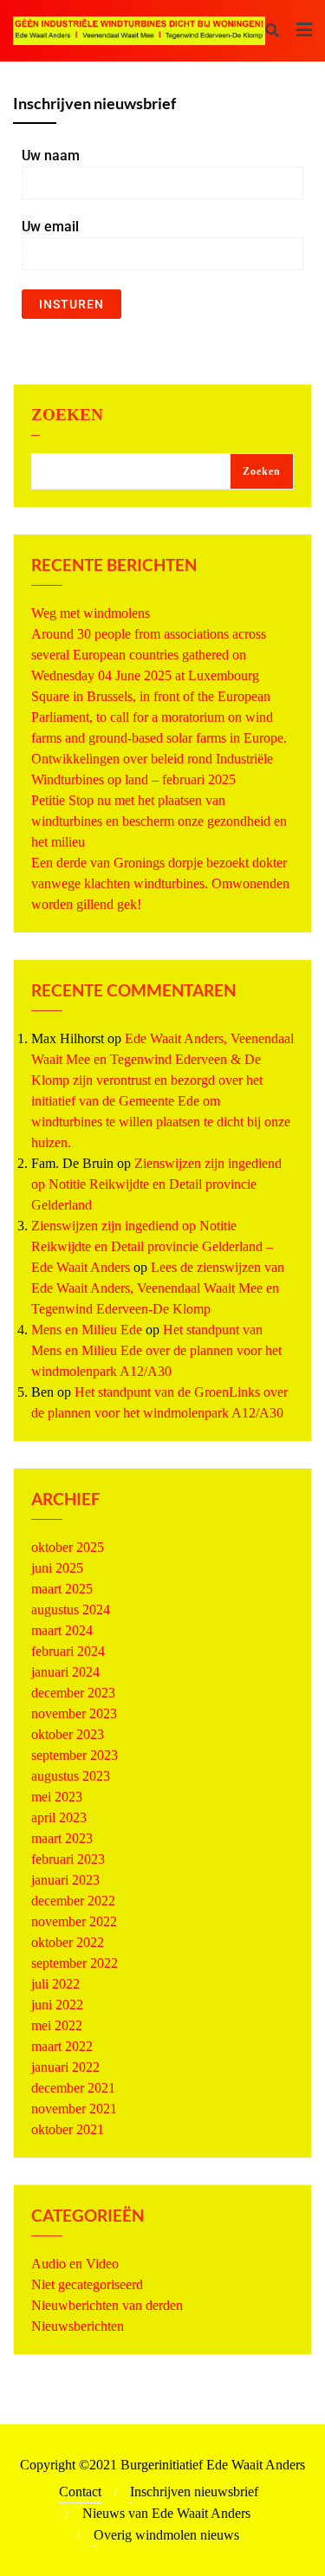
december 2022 (73, 1901)
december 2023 (73, 1693)
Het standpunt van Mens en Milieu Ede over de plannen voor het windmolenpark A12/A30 (156, 1350)
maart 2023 (62, 1838)
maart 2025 (62, 1589)
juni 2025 (57, 1568)
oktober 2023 (68, 1734)
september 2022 (75, 1963)
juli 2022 (55, 1984)
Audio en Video (75, 2264)
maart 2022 (62, 2046)
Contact (80, 2492)
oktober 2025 (68, 1547)
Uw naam (51, 156)
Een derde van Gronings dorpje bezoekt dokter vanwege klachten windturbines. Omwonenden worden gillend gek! (160, 883)
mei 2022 (57, 2025)
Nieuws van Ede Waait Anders (166, 2513)
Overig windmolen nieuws (166, 2535)
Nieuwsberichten (78, 2326)
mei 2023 (57, 1797)
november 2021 (74, 2109)
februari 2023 (68, 1859)
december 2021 (73, 2088)
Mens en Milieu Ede (87, 1330)
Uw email (50, 227)
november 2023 (74, 1713)
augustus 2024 (71, 1609)
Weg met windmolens (91, 613)
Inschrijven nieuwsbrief (194, 2492)
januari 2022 (65, 2067)
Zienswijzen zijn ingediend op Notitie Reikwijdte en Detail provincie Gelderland (156, 1184)
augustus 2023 (71, 1776)
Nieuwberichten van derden (107, 2305)
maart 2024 (62, 1630)
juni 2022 (57, 2005)
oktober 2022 (68, 1942)
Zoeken (67, 415)
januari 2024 (65, 1672)
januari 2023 (65, 1880)
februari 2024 (68, 1651)
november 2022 (74, 1921)
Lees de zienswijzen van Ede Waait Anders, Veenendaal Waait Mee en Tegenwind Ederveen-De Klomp (158, 1288)
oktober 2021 (68, 2129)
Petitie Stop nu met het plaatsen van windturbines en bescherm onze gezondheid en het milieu (159, 821)
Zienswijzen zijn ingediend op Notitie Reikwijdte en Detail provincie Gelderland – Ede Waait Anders (152, 1246)
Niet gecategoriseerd (87, 2284)
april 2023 (59, 1817)
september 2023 (75, 1755)
